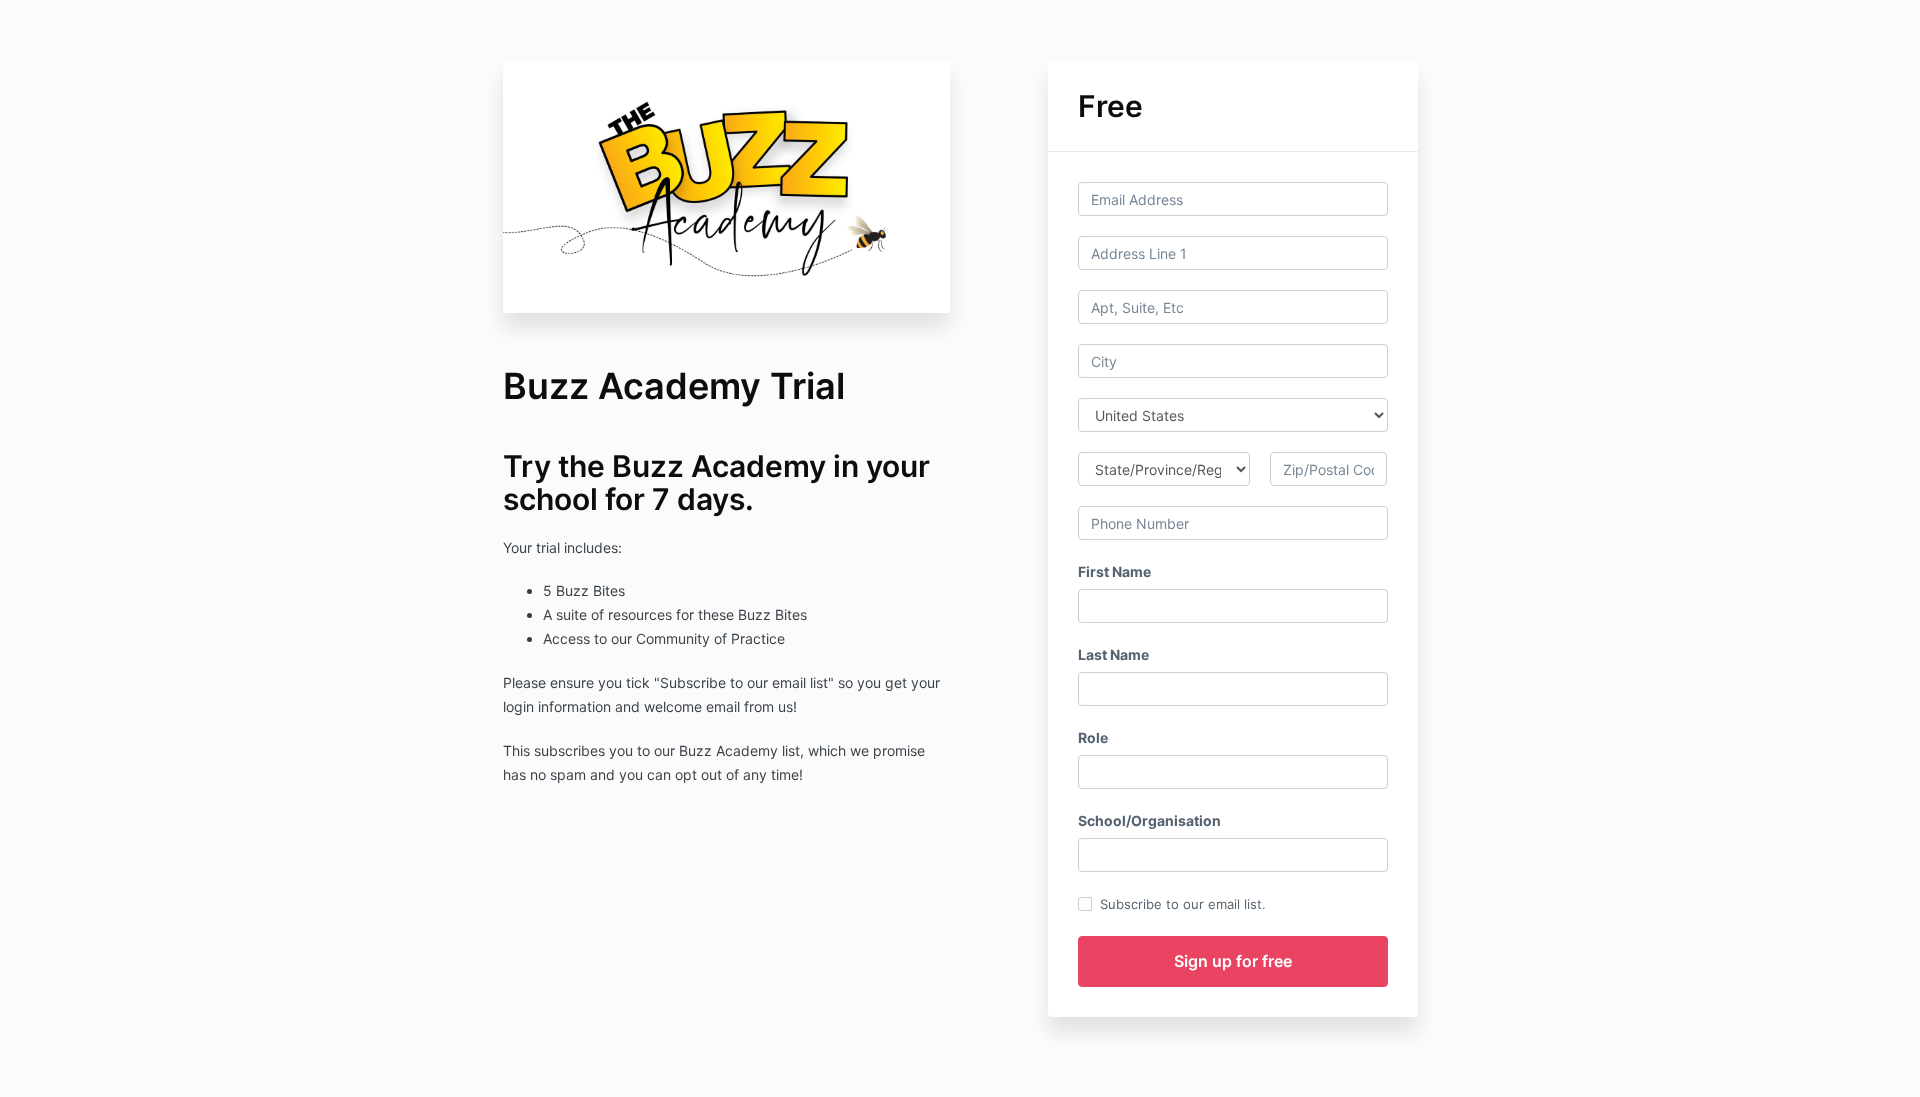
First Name (1114, 571)
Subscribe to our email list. (1183, 904)
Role (1093, 737)
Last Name (1113, 654)
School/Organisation (1149, 820)
